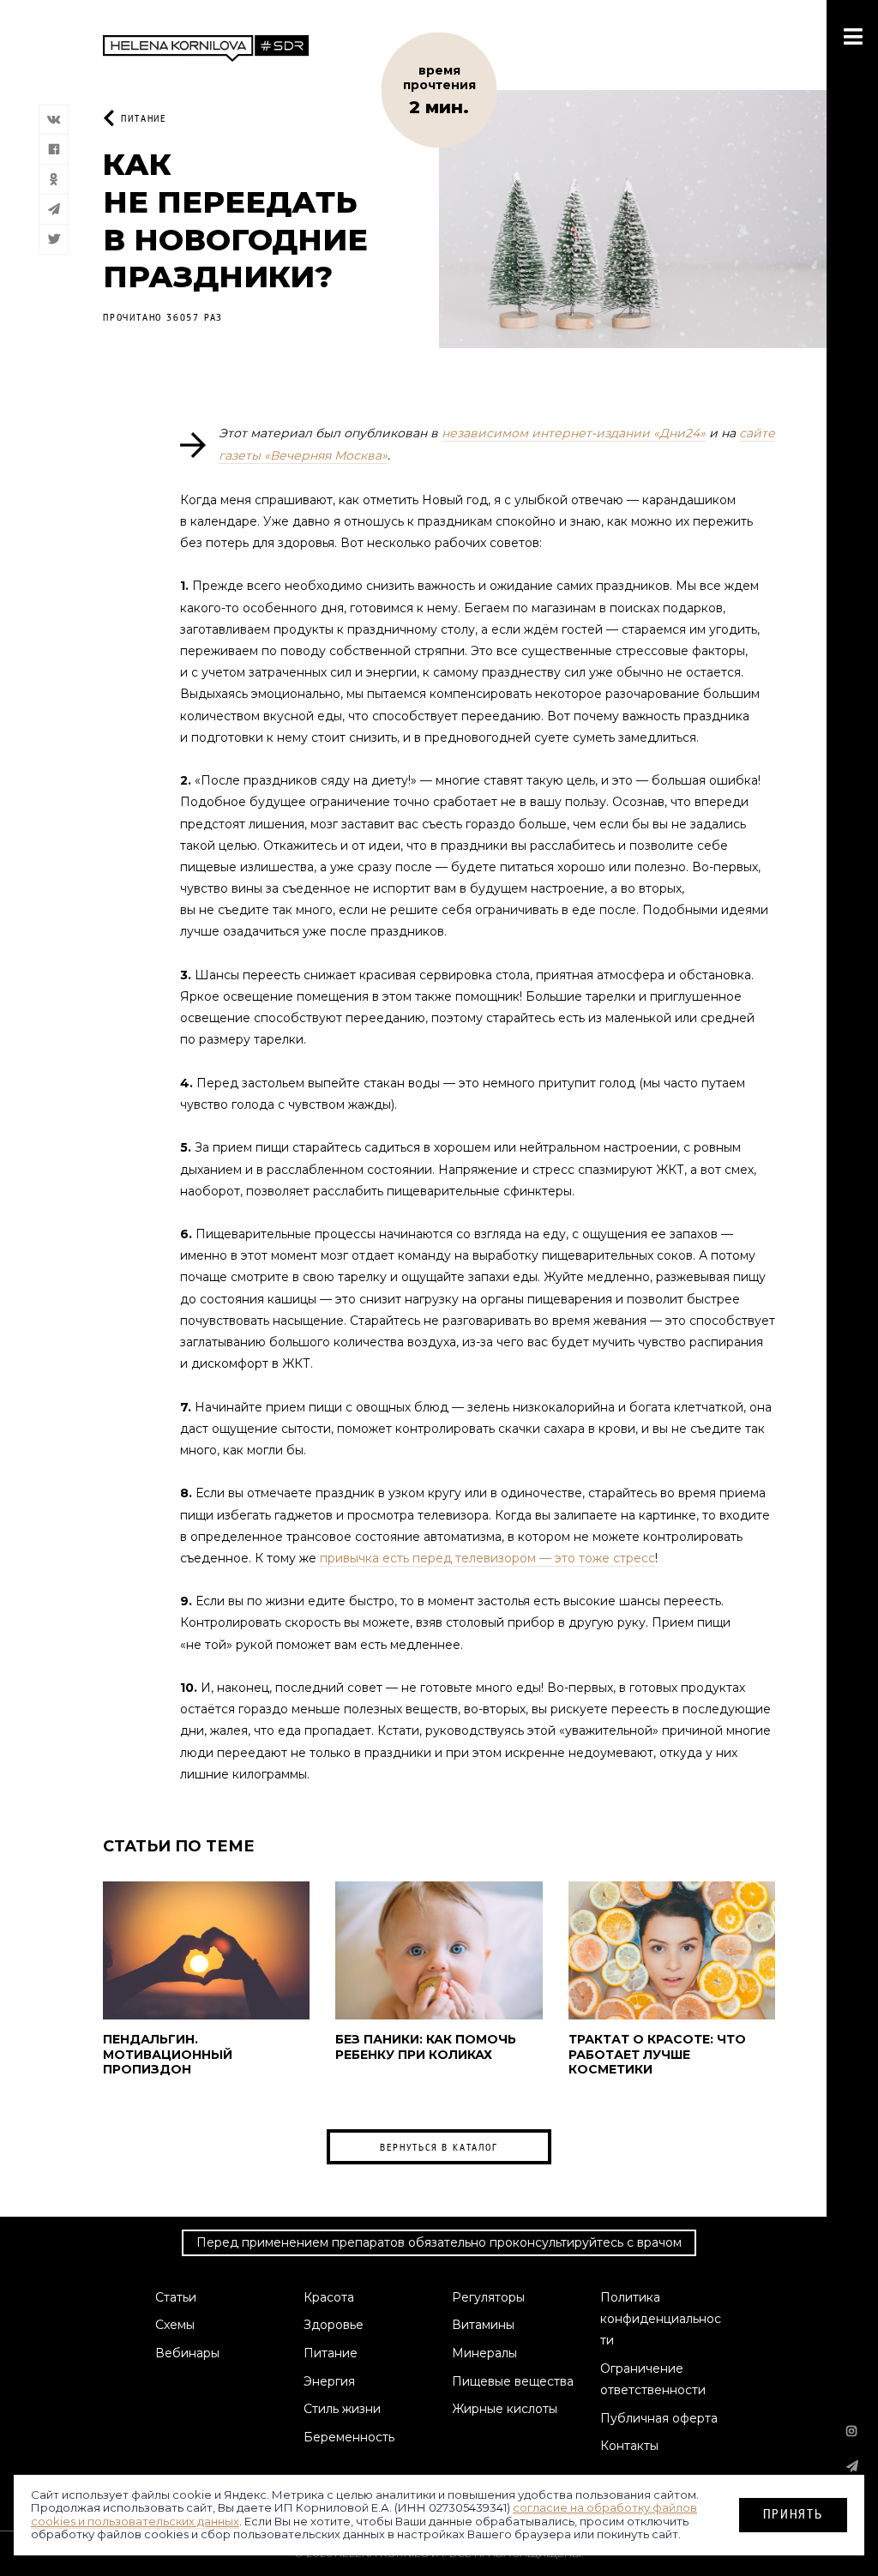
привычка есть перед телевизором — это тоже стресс (487, 1558)
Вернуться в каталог (439, 2147)
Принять (793, 2514)
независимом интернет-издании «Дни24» (574, 433)
